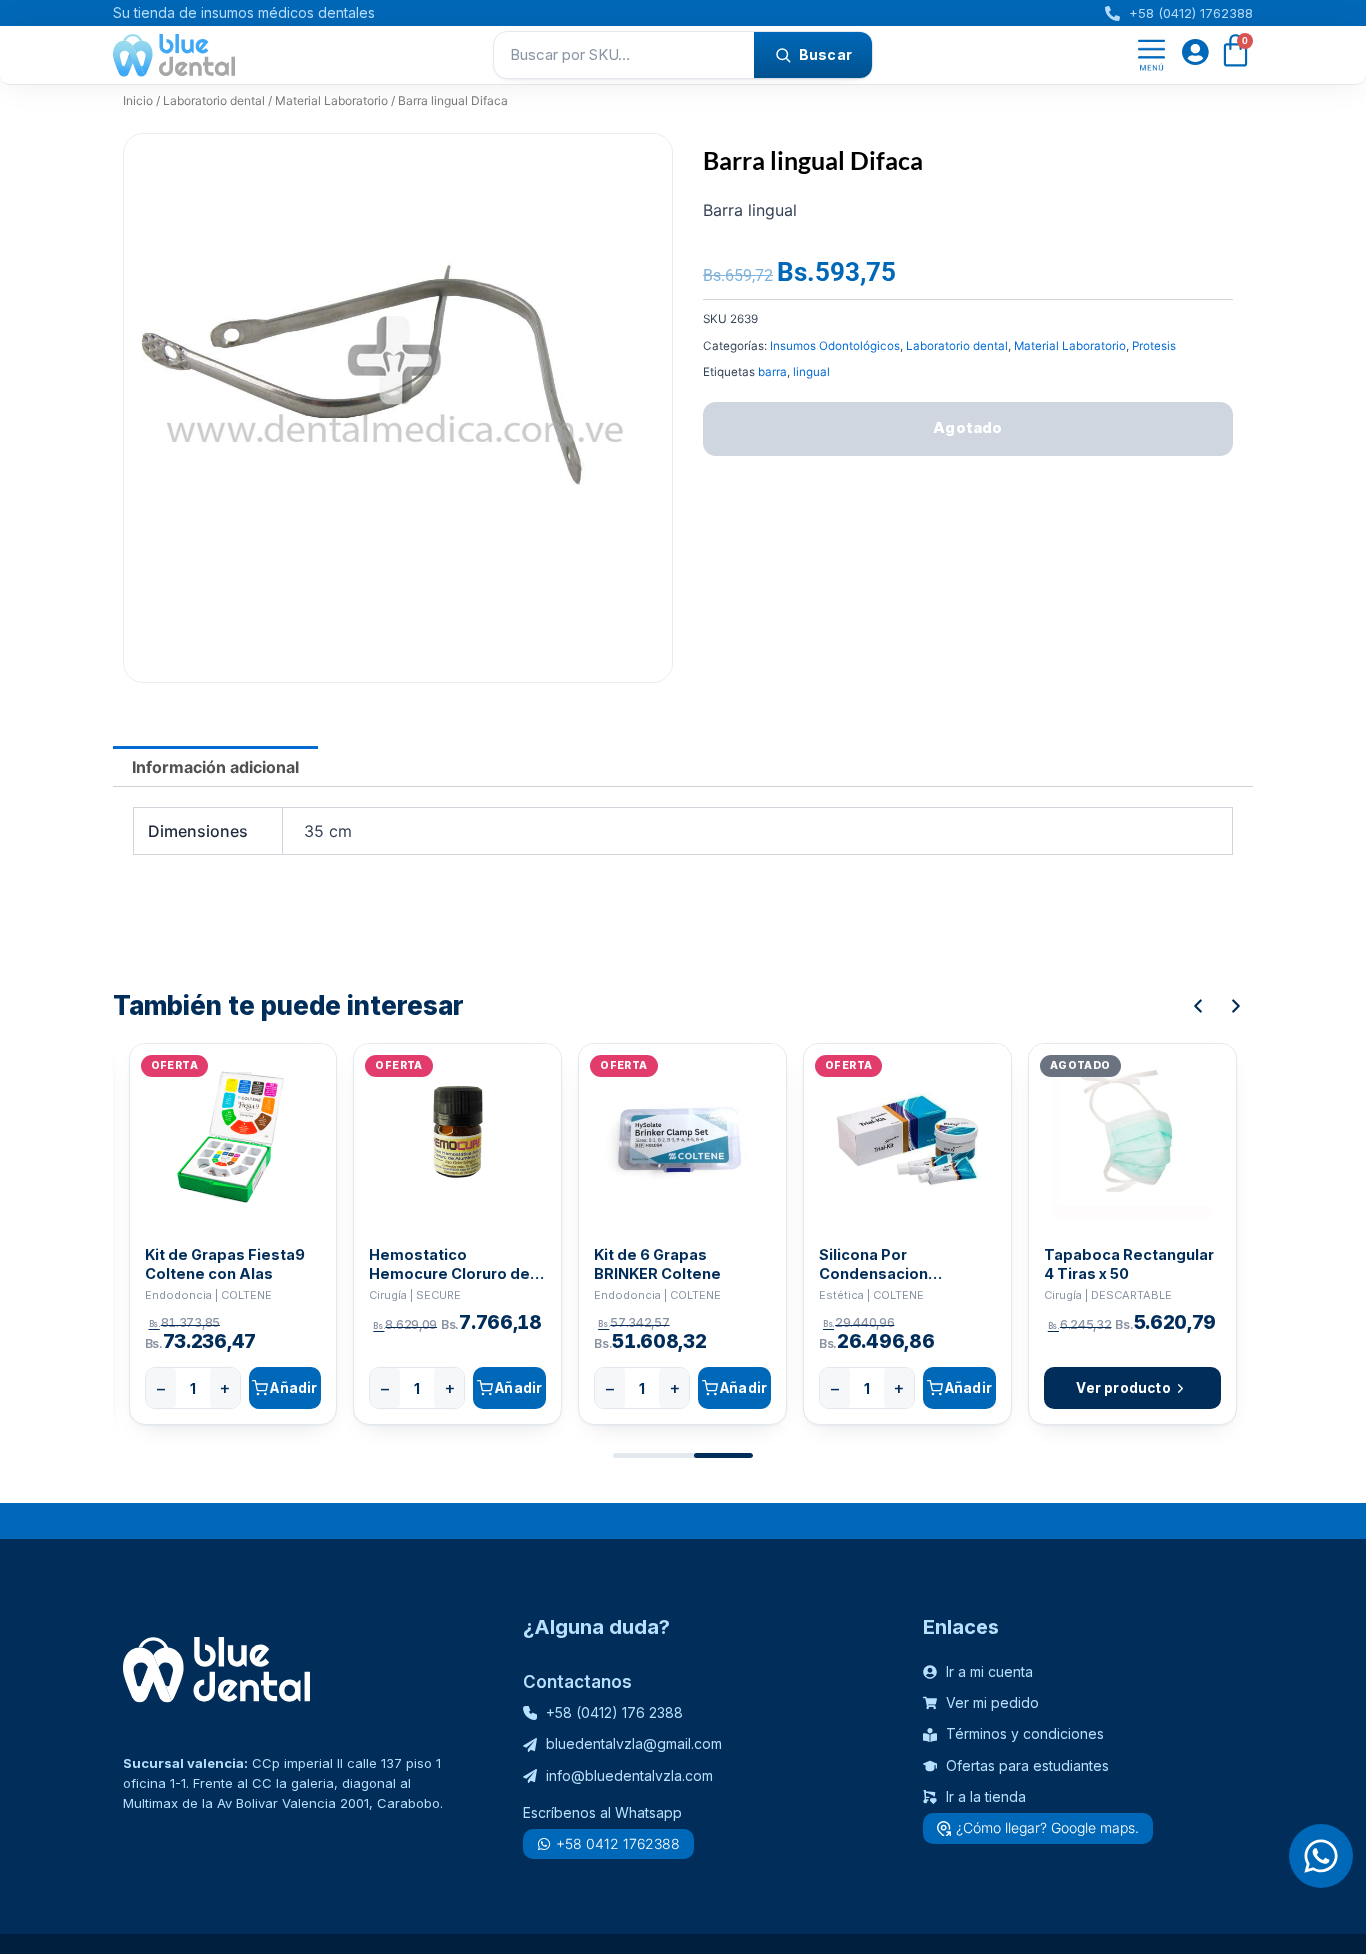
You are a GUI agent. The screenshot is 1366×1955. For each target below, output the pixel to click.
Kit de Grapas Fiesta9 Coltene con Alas (225, 1264)
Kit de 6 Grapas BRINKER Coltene (657, 1264)
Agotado (967, 427)
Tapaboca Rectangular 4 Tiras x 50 (1129, 1264)
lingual (811, 372)
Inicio (138, 100)
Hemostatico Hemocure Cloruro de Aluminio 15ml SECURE (451, 1264)
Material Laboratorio (331, 100)
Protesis (1154, 346)
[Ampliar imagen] (638, 168)
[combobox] (624, 55)
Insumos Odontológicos (835, 346)
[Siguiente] (1236, 1006)
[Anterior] (1198, 1006)
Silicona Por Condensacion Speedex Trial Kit (882, 1264)
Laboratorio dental (214, 100)
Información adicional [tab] (215, 767)
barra (772, 372)
